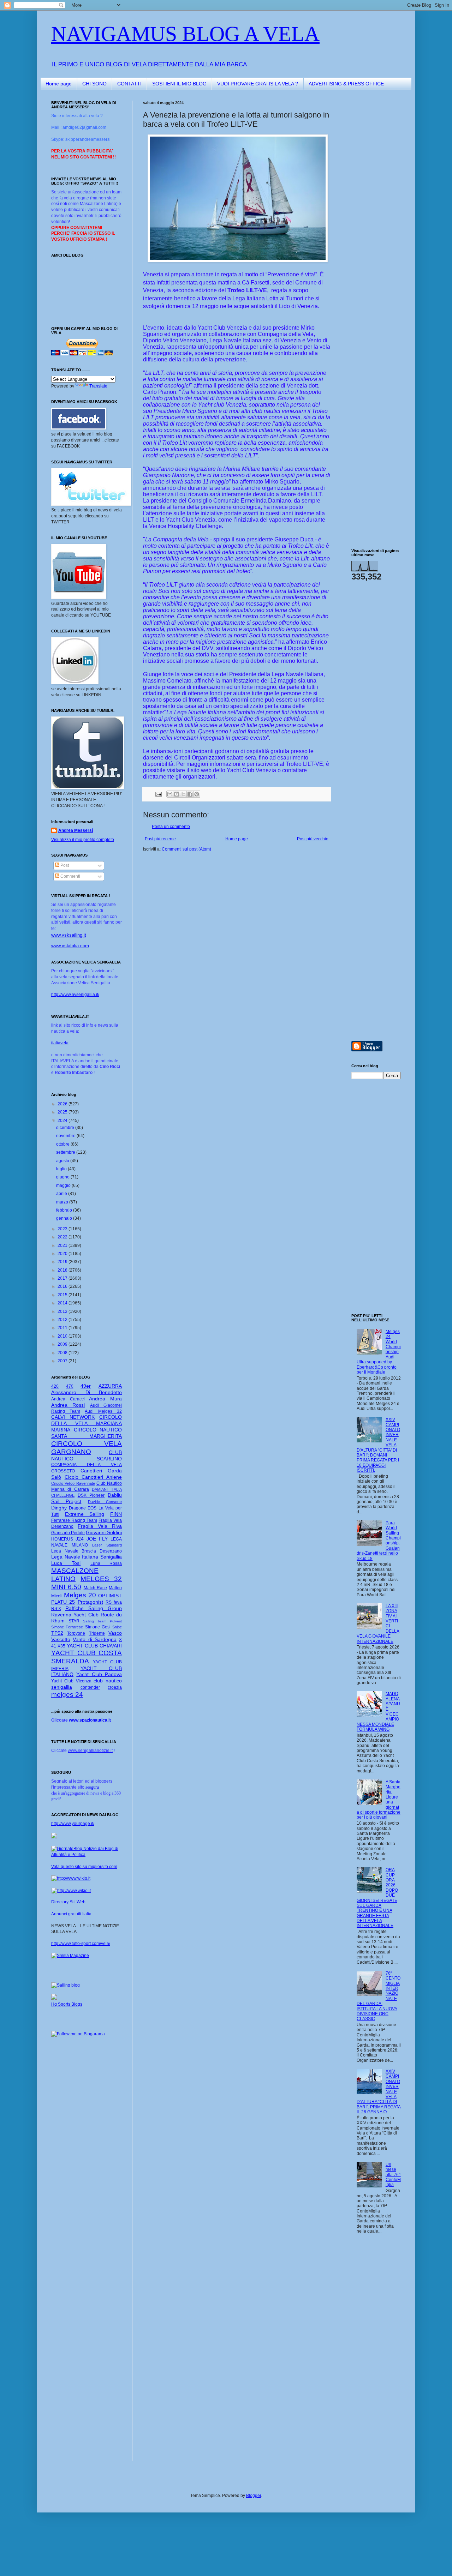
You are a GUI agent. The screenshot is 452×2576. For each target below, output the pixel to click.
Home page (59, 84)
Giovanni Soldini (104, 1532)
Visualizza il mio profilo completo (83, 840)
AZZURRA (110, 1386)
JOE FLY (97, 1539)
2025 (63, 1112)
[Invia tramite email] (170, 794)
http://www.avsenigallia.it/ (75, 995)
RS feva (114, 1602)
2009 (63, 1344)
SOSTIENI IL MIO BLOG (179, 84)
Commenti (70, 876)
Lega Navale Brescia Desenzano (87, 1551)
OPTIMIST (110, 1596)
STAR (74, 1621)
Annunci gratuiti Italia (71, 1914)
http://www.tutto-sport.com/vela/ (81, 1944)
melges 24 (67, 1695)
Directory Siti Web (68, 1902)
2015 (63, 1295)
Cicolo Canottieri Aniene (93, 1477)
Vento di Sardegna (95, 1639)
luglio (62, 1169)
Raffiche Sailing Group (94, 1608)
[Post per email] (158, 794)
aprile (62, 1194)
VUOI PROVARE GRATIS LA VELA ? (258, 84)
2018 (63, 1270)
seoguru (92, 1787)
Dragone (77, 1508)
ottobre (63, 1144)
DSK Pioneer (91, 1495)
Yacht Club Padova (99, 1674)
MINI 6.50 (66, 1587)
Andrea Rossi (68, 1405)
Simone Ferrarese (67, 1627)
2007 (63, 1361)
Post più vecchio (313, 839)
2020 (63, 1254)
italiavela (60, 1043)
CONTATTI (129, 84)
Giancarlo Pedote (68, 1533)
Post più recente (160, 839)
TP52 (57, 1633)
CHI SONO (94, 84)
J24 (80, 1539)
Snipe (117, 1627)
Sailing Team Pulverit (102, 1621)
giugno (63, 1177)
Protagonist (90, 1602)
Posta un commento (171, 827)
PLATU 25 (63, 1602)
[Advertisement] (373, 206)
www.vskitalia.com (70, 946)
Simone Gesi (98, 1627)
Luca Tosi (66, 1563)
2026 (63, 1104)
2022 (63, 1237)
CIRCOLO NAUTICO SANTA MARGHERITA (87, 1433)
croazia (115, 1687)
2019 (63, 1262)
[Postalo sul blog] (177, 794)
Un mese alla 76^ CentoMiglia (393, 2175)
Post (64, 865)
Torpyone (76, 1633)
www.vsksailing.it (69, 935)
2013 (63, 1311)
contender (90, 1687)
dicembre (66, 1128)
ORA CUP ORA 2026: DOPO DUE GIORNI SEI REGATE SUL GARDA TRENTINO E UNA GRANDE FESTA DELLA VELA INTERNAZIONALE (377, 1898)
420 (55, 1386)
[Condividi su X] (183, 794)
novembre (66, 1136)
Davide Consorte (105, 1502)
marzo (63, 1202)
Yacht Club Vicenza (71, 1681)
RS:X (56, 1609)
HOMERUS (62, 1539)
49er (86, 1386)
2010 (63, 1336)
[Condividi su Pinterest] (197, 794)
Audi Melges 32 (103, 1411)
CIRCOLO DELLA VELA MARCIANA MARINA (87, 1423)
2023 (63, 1229)
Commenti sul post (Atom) (186, 849)
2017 (63, 1278)
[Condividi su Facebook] (190, 794)
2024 (63, 1121)
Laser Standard (107, 1545)
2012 (63, 1320)
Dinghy (59, 1508)
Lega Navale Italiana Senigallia (87, 1557)
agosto (63, 1161)
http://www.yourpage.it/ (73, 1824)
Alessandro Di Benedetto (87, 1392)
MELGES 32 (101, 1579)
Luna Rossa (106, 1563)
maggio (64, 1185)
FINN (116, 1514)
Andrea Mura (105, 1399)
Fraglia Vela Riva (100, 1526)
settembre (66, 1152)
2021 (63, 1245)
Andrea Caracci (68, 1399)
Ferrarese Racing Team (74, 1520)
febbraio (65, 1210)
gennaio (65, 1218)
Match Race (96, 1588)
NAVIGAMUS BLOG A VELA (185, 34)
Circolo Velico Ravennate (73, 1483)
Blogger (254, 2496)
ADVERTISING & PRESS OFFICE (346, 84)
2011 (63, 1328)
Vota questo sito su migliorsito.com (84, 1867)
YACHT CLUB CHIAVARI (94, 1646)
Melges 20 (80, 1595)
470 (70, 1386)
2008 (63, 1353)
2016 (63, 1286)
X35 (61, 1646)
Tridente (97, 1633)
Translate (98, 386)
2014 (63, 1303)
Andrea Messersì (76, 830)
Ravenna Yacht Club (75, 1615)
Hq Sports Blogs (67, 2004)
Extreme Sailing (85, 1514)
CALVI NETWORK (73, 1417)
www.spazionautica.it (90, 1720)
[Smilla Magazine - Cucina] (70, 1956)
